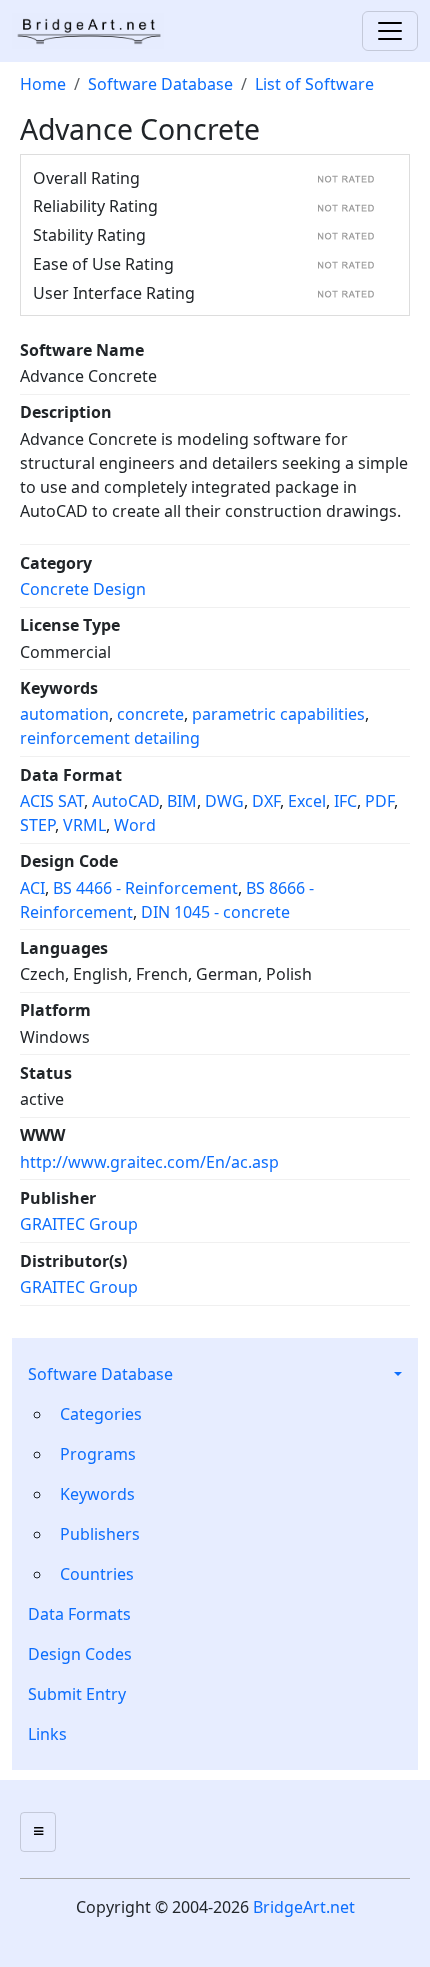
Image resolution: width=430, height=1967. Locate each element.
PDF (379, 801)
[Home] (96, 31)
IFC (345, 801)
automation (64, 714)
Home (43, 84)
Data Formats (79, 1614)
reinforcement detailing (110, 738)
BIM (182, 801)
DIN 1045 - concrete (215, 912)
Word (135, 825)
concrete (150, 714)
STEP (37, 825)
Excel (307, 801)
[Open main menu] (38, 1832)
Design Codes (80, 1654)
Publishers (100, 1534)
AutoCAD (125, 801)
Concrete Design (83, 589)
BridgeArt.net (304, 1907)
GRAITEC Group (79, 1224)
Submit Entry (77, 1694)
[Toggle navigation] (390, 31)
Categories (101, 1414)
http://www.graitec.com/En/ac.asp (149, 1162)
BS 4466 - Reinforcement (145, 888)
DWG (224, 801)
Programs (98, 1454)
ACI (32, 888)
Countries (97, 1574)
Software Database (100, 1374)
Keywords (97, 1494)
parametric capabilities (278, 714)
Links (47, 1734)
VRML (84, 825)
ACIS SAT (52, 801)
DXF (266, 801)
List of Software (314, 84)
